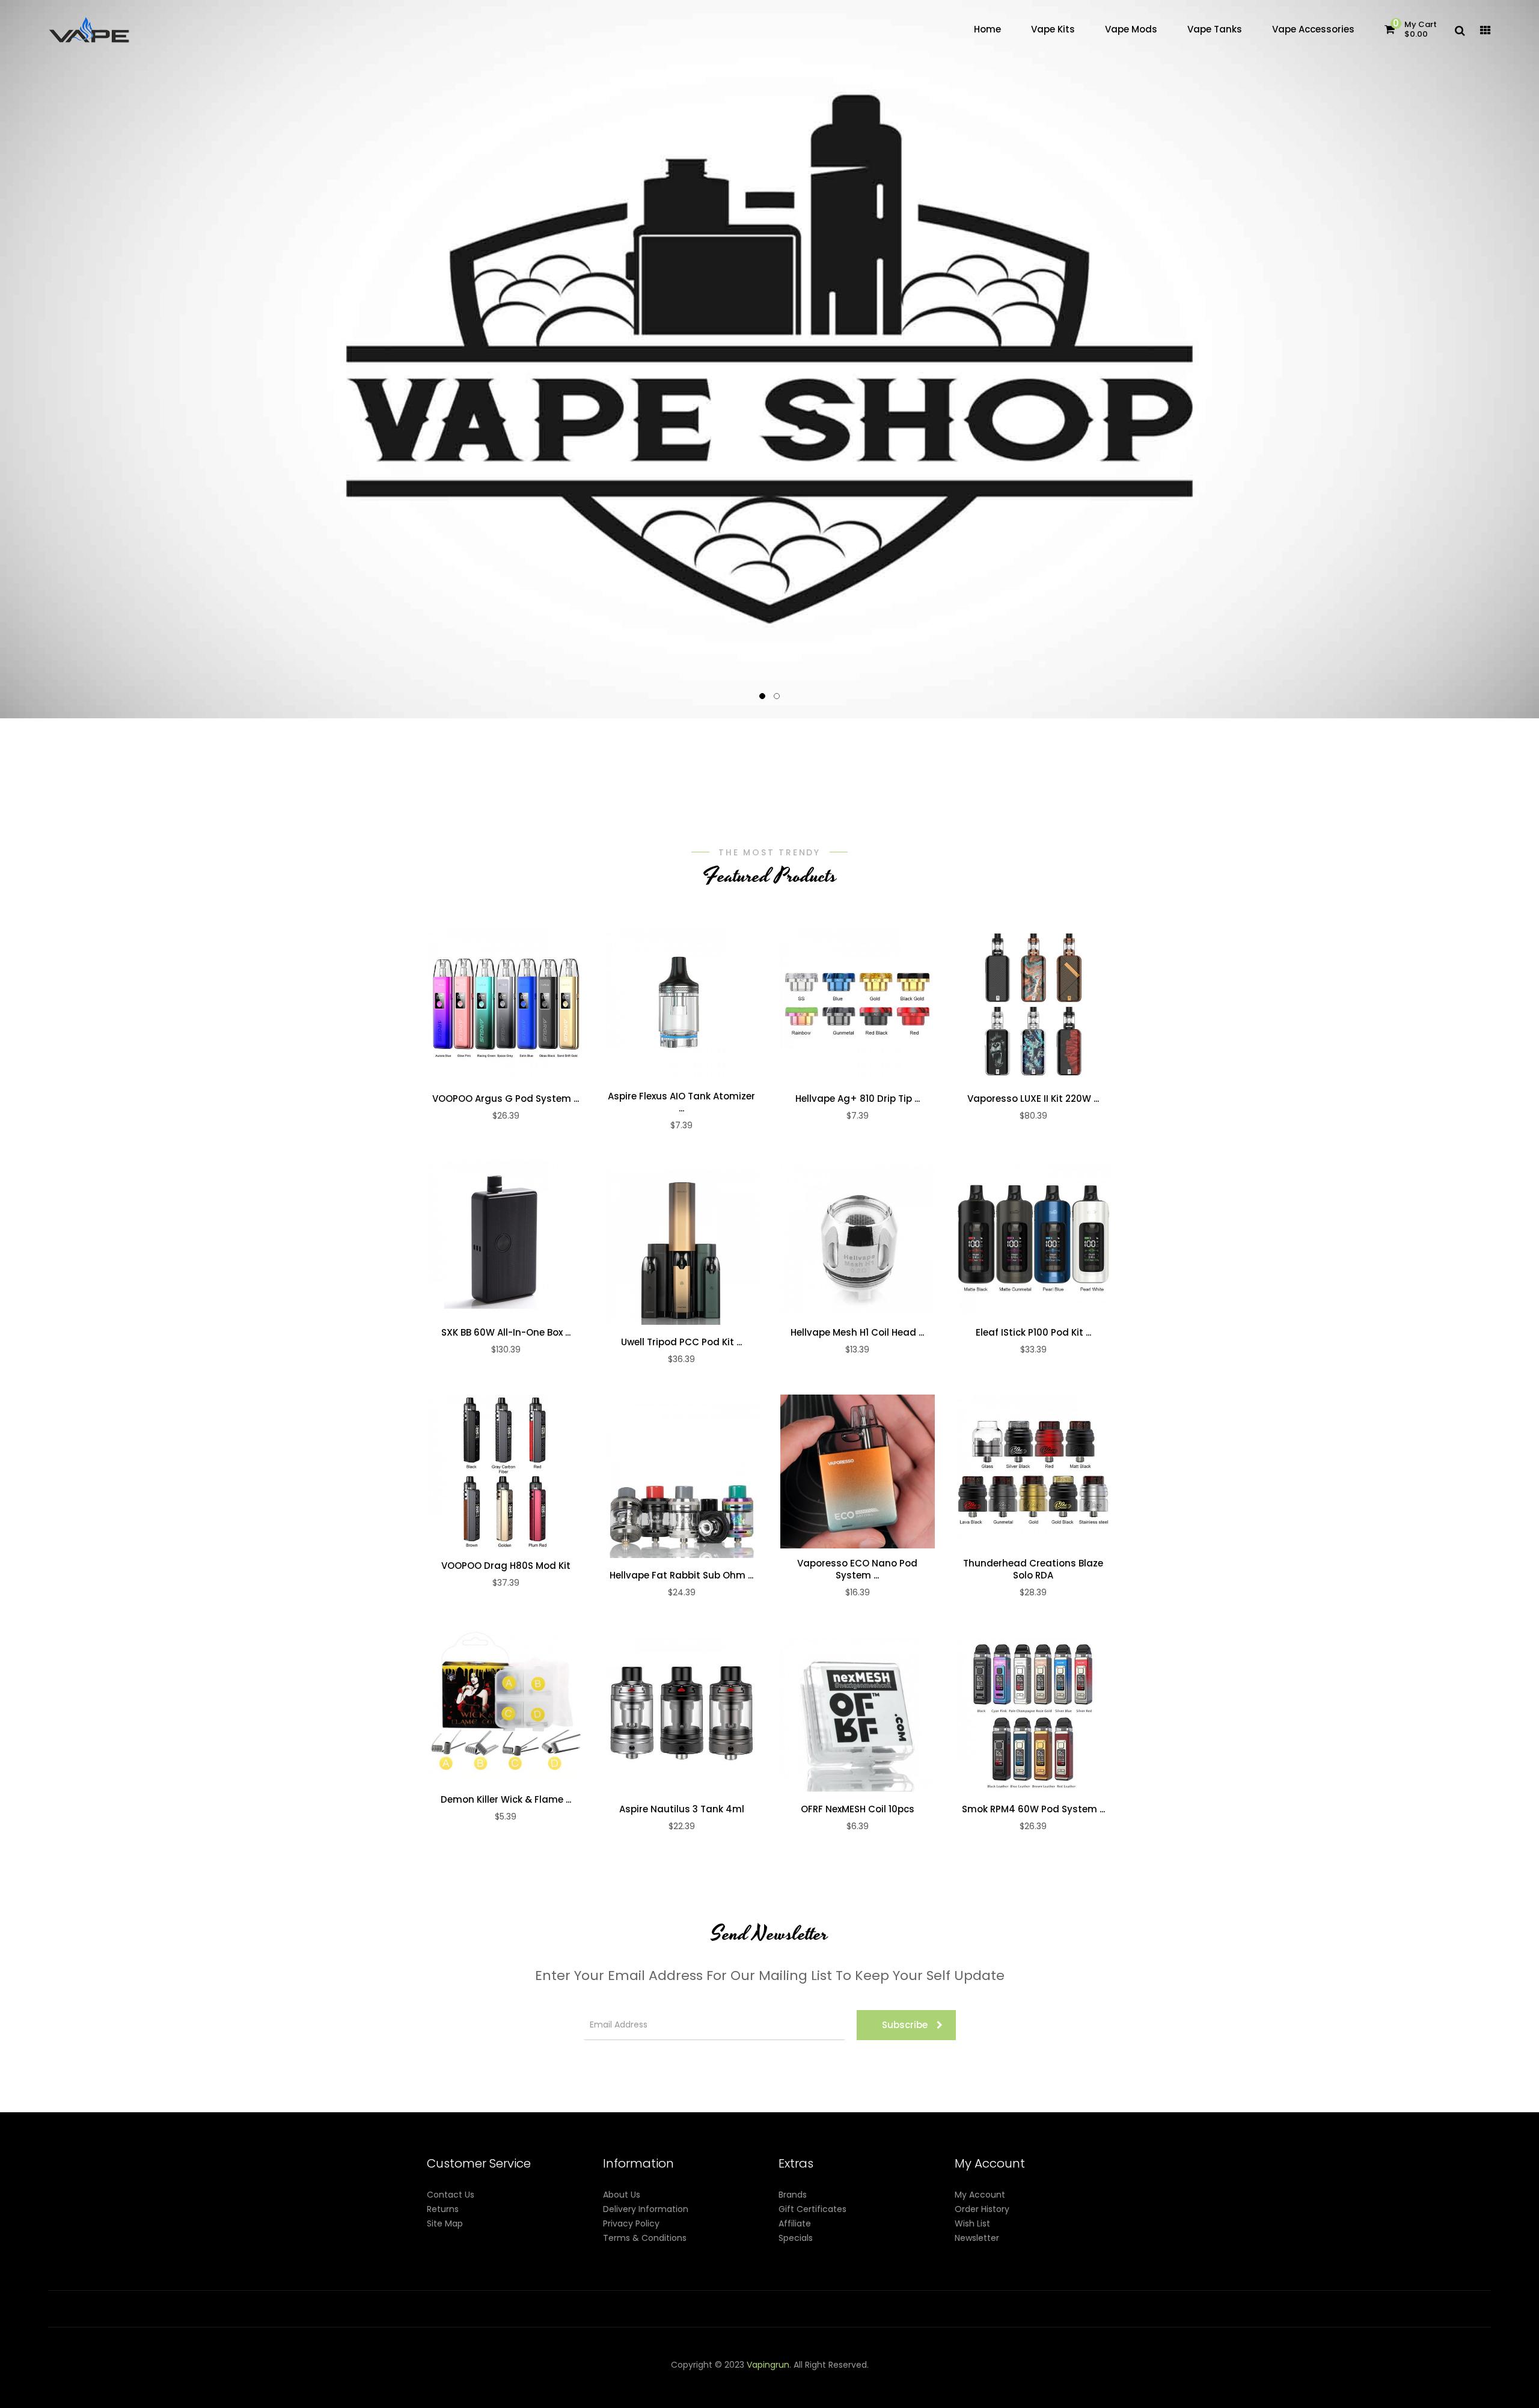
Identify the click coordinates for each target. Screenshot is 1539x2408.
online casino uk (1343, 2379)
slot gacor (874, 2379)
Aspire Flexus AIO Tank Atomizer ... (681, 1102)
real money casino (491, 2394)
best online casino (1171, 2379)
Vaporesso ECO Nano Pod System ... (857, 1569)
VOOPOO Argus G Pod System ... (506, 1099)
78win (628, 2379)
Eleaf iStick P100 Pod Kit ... (1033, 1333)
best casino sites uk (1418, 2379)
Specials (796, 2238)
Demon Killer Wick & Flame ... (506, 1800)
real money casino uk (571, 2379)
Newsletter (977, 2238)
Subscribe (905, 2025)
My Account (980, 2195)
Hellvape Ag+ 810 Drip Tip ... (858, 1099)
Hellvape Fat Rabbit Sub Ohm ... (681, 1575)
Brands (793, 2195)
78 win (721, 2379)
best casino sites (1100, 2394)
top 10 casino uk (1005, 2394)
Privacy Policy (631, 2223)
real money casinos (598, 2394)
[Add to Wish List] (506, 1004)
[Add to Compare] (531, 1004)
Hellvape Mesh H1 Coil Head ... (857, 1333)
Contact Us (451, 2195)
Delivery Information (646, 2209)
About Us (622, 2195)
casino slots (801, 2379)
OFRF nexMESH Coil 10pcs (858, 1809)
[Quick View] (480, 1004)
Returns (443, 2209)
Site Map (445, 2223)
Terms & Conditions (645, 2238)
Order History (982, 2209)
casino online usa (1273, 2379)
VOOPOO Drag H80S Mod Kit (506, 1566)
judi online (756, 2379)
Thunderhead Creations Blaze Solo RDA (1033, 1569)
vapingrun (768, 2365)
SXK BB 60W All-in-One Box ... (506, 1333)
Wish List (972, 2223)
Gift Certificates (812, 2209)
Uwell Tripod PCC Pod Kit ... (681, 1342)
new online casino (1004, 2379)
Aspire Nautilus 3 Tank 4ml (682, 1809)
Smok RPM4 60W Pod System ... (1033, 1809)
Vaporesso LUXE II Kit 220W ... (1033, 1099)
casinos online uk (931, 2379)
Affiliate (795, 2223)
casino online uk (674, 2379)
